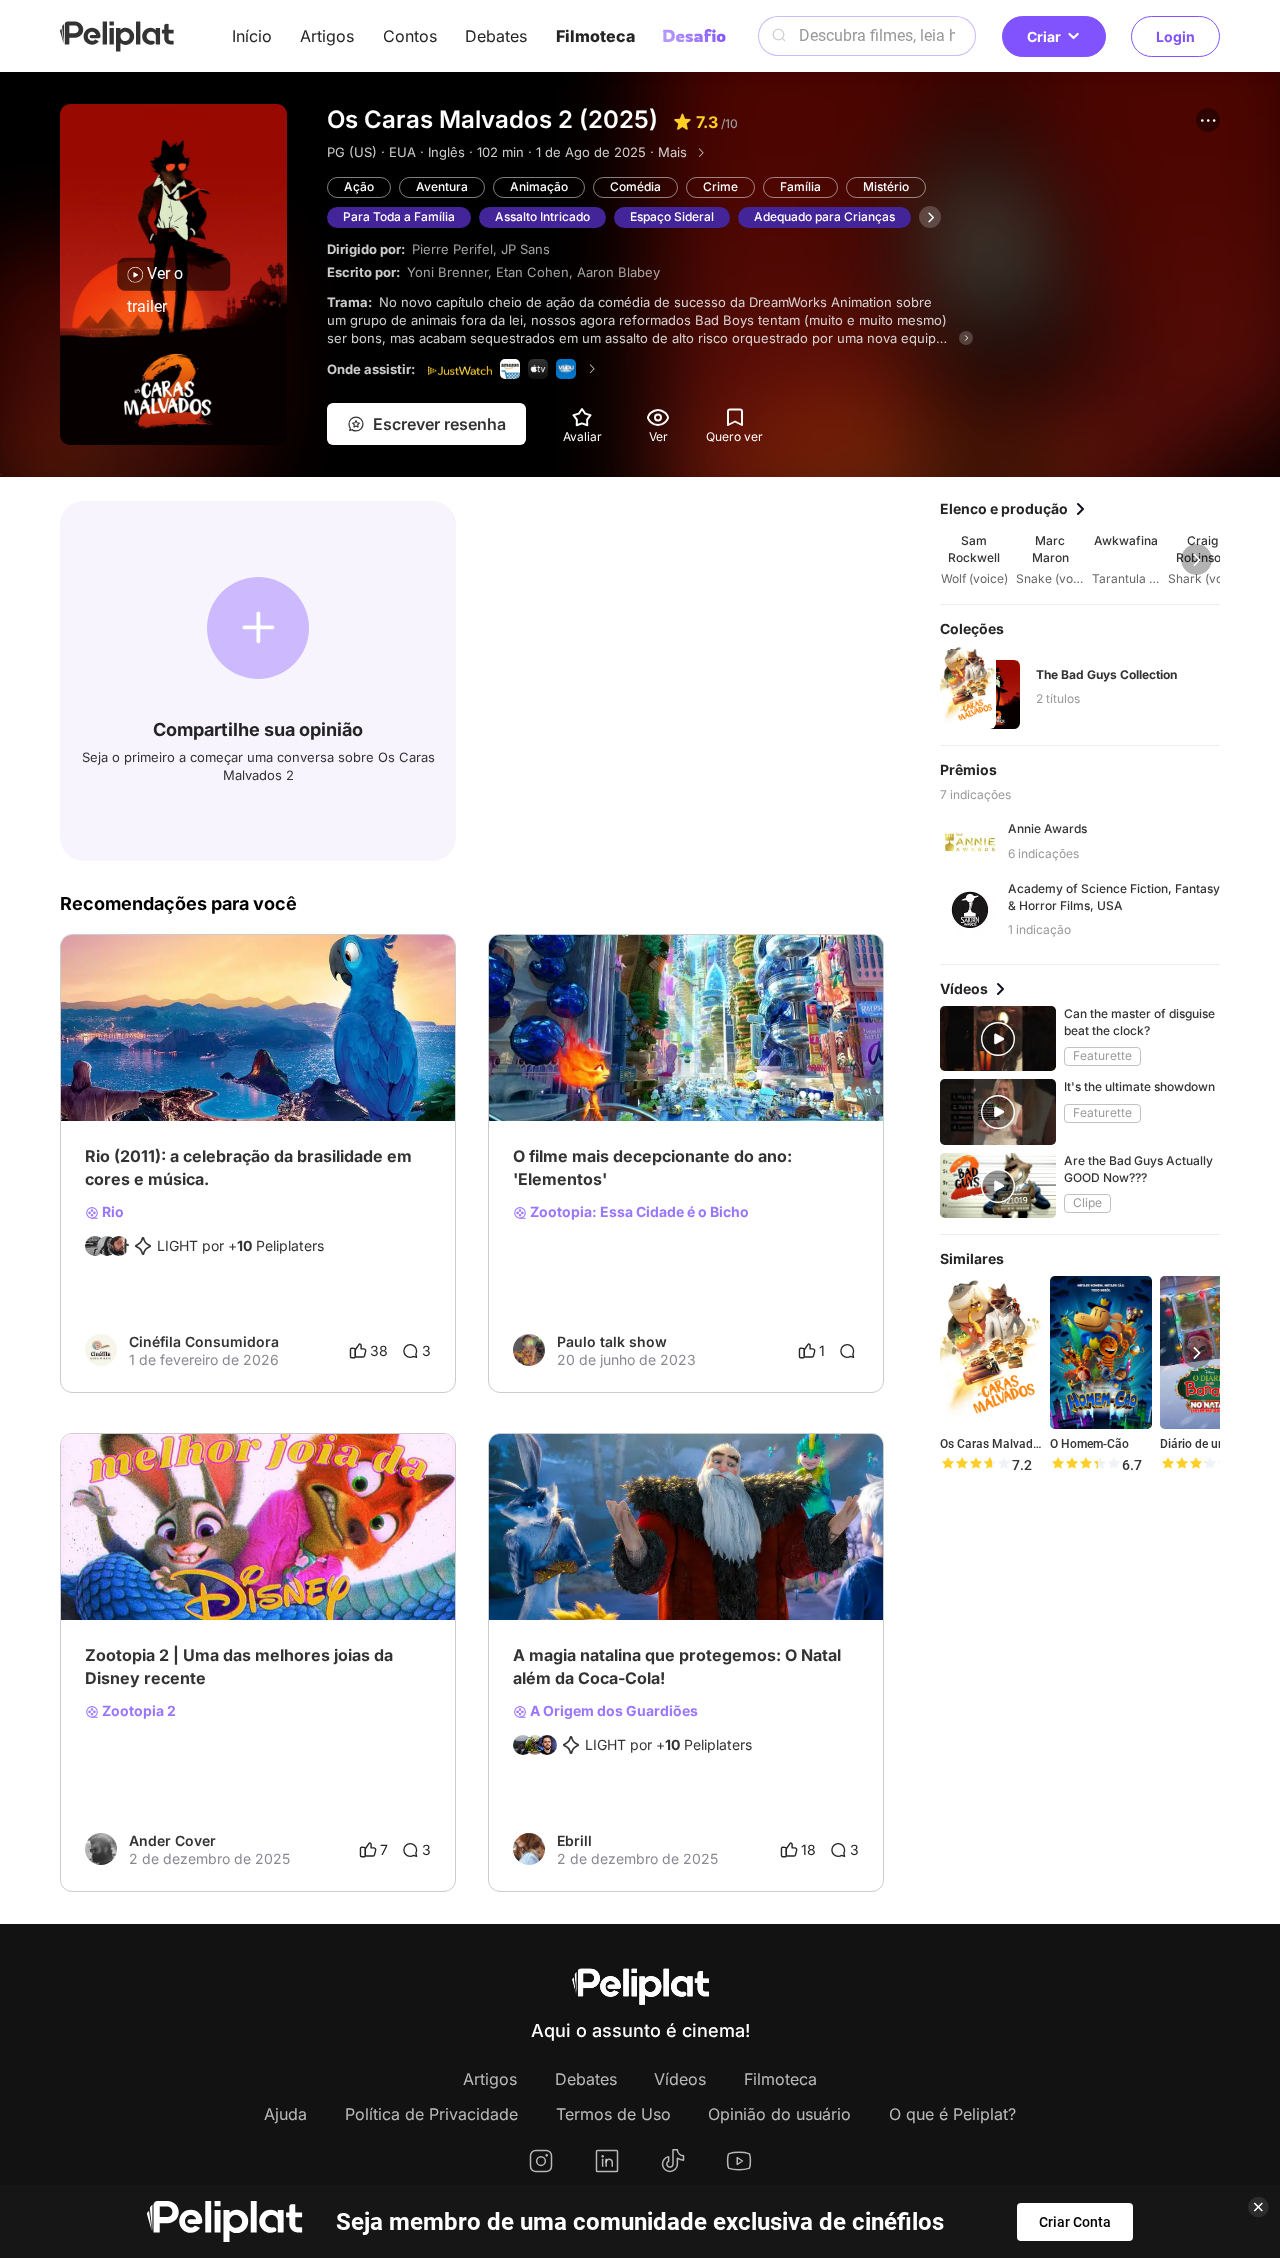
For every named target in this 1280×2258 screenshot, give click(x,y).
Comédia (635, 186)
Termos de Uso (613, 2114)
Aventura (442, 186)
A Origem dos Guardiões (612, 1711)
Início (252, 36)
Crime (720, 186)
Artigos (327, 36)
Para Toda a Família (399, 216)
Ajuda (285, 2114)
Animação (539, 186)
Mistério (886, 186)
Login (1175, 36)
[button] (1208, 120)
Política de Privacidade (431, 2114)
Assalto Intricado (542, 216)
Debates (496, 36)
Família (800, 186)
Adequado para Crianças (824, 216)
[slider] (975, 1465)
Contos (410, 36)
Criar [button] (1044, 36)
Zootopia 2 (137, 1711)
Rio (111, 1212)
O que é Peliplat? (952, 2114)
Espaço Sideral (672, 216)
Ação (359, 186)
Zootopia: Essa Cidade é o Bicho (638, 1212)
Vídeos (680, 2079)
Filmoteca (595, 36)
